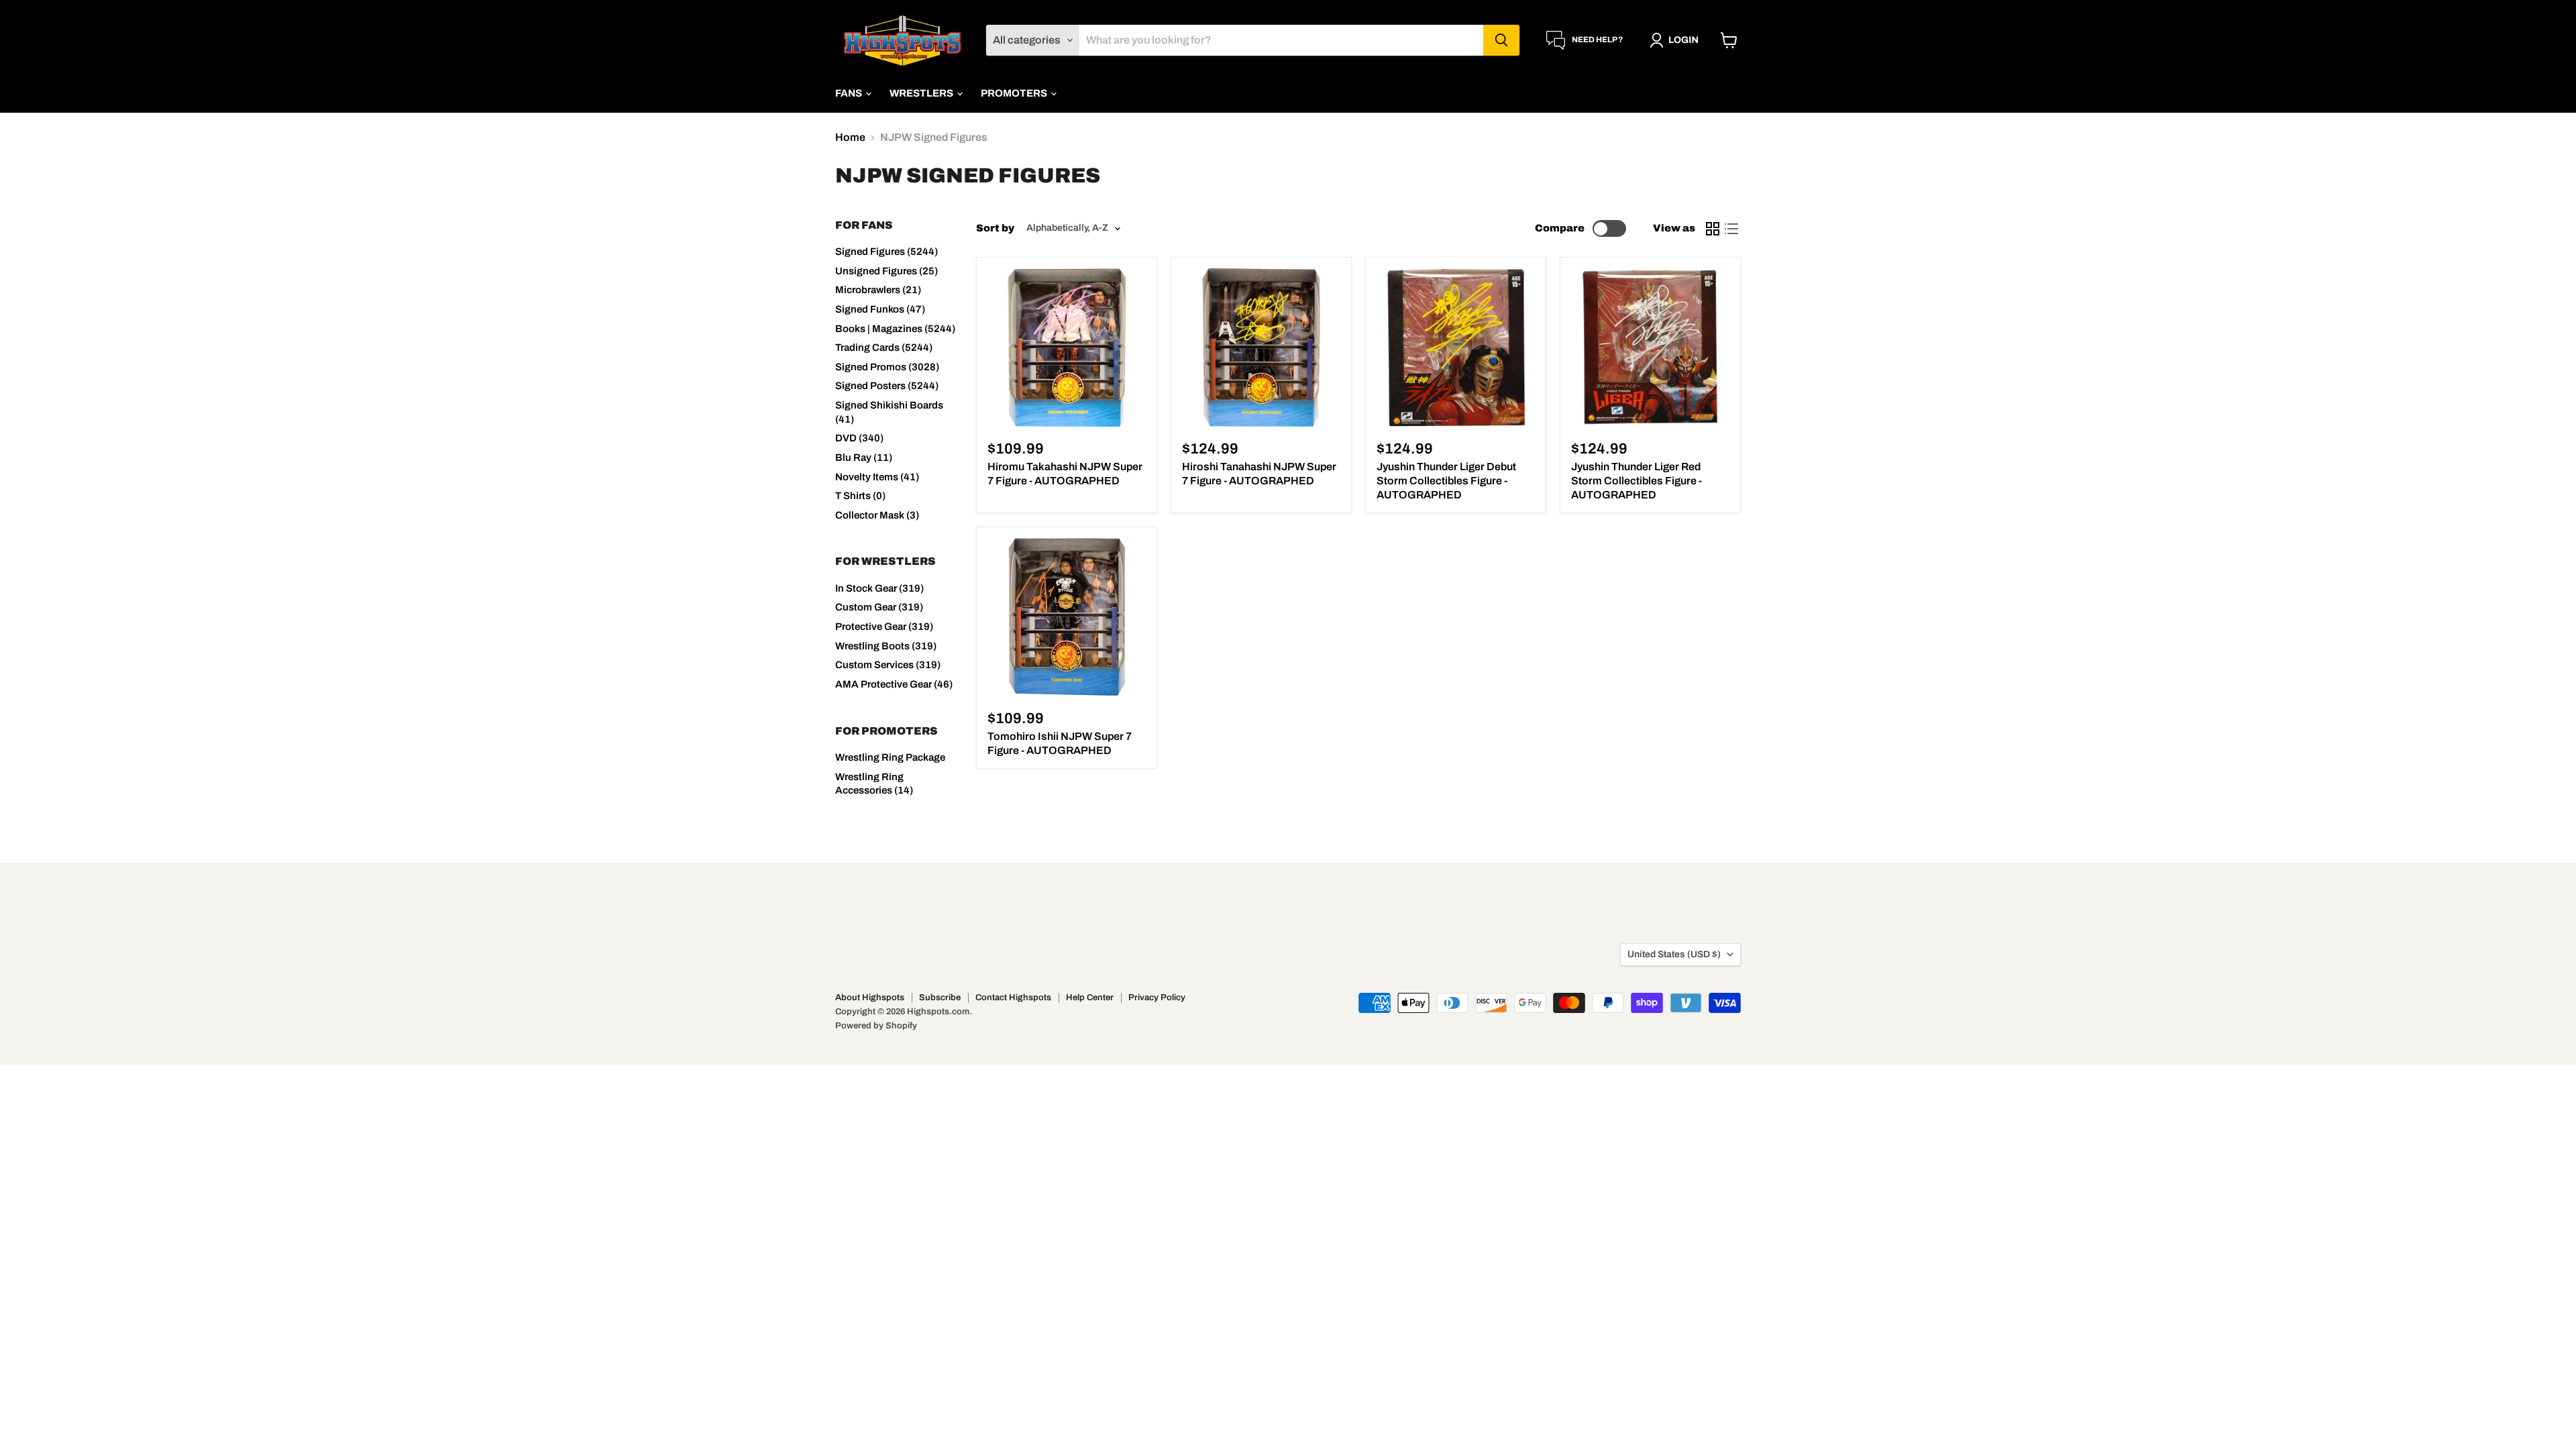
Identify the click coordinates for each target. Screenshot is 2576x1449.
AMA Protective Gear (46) (894, 684)
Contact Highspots (1013, 998)
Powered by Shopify (876, 1026)
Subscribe (940, 998)
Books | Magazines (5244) (895, 329)
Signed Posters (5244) (887, 386)
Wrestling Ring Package (890, 757)
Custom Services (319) (888, 665)
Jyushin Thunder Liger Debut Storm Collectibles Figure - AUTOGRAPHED (1446, 481)
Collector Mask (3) (877, 515)
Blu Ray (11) (864, 458)
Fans (850, 93)
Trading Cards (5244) (884, 347)
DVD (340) (859, 438)
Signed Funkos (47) (880, 309)
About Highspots (870, 998)
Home (850, 137)
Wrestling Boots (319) (886, 646)
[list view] (1731, 229)
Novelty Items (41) (877, 477)
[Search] (1501, 40)
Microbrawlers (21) (878, 290)
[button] (1677, 40)
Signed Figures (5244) (887, 252)
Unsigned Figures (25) (887, 271)
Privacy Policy (1157, 998)
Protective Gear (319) (884, 627)
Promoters (1015, 93)
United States (1674, 954)
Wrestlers (922, 93)
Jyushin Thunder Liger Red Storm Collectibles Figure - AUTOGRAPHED (1636, 481)
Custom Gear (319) (879, 607)
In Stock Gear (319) (879, 588)
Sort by (995, 228)
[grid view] (1713, 229)
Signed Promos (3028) (887, 367)
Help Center (1090, 998)
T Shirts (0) (860, 496)
